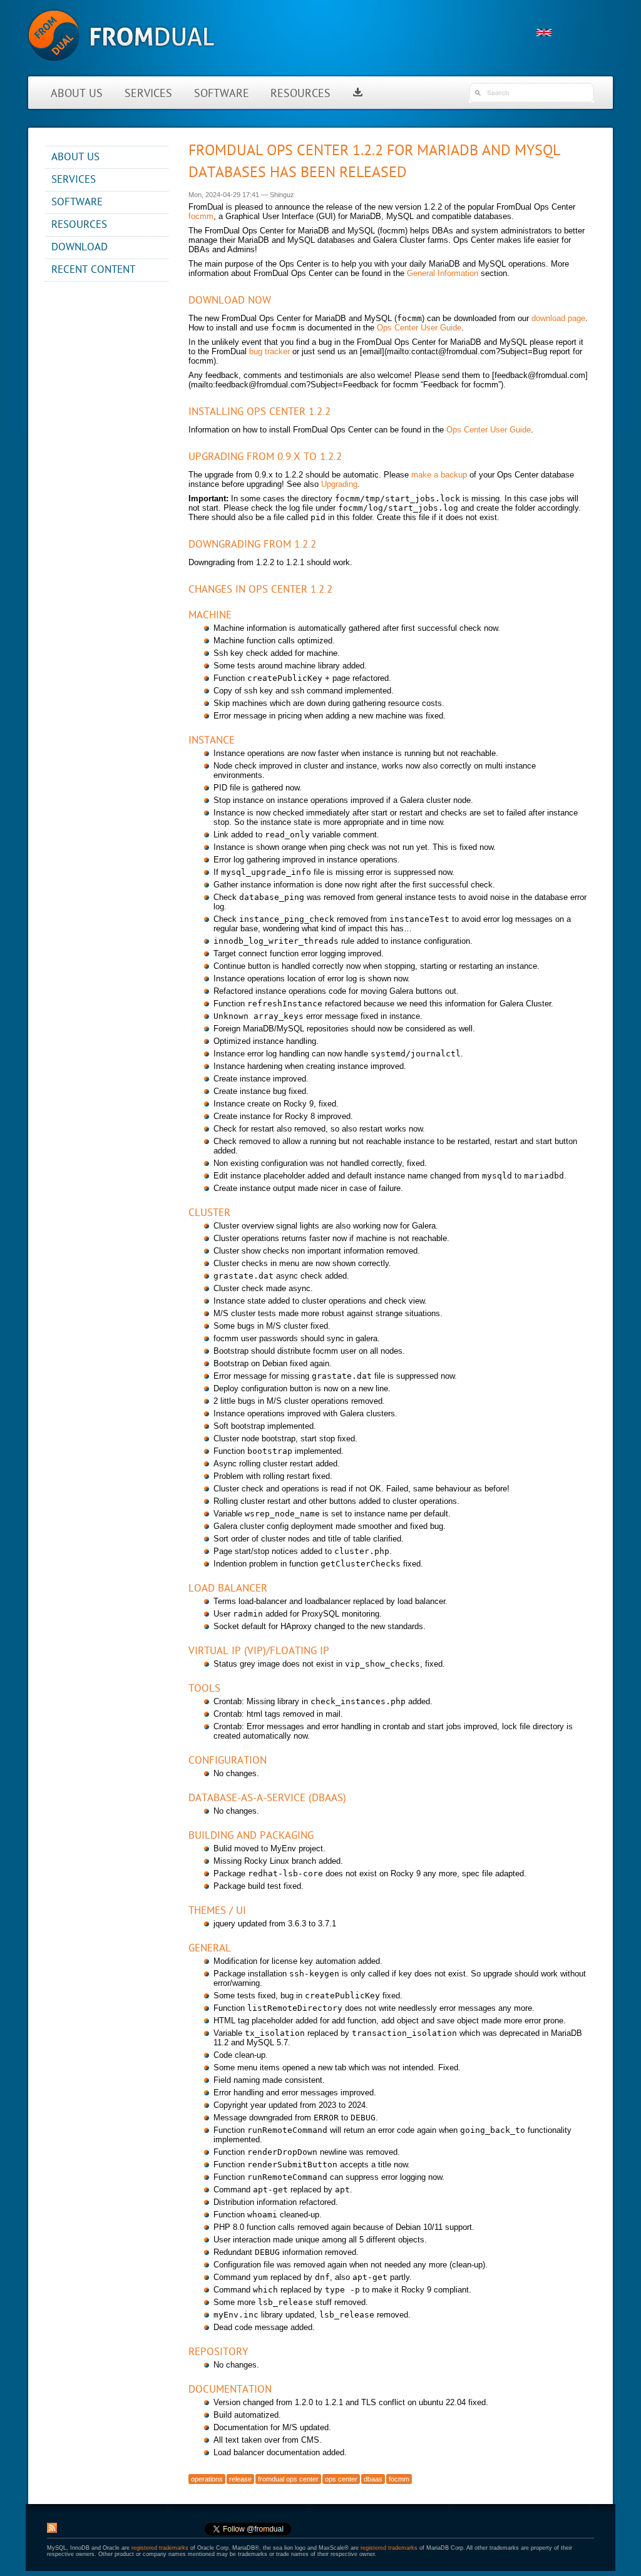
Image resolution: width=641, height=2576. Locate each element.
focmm (201, 216)
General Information (443, 273)
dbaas (373, 2479)
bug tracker (269, 351)
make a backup (439, 475)
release (240, 2479)
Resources (300, 94)
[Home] (121, 69)
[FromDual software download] (358, 94)
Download (79, 248)
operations (207, 2479)
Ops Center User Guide (419, 328)
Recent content (93, 270)
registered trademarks (160, 2548)
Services (148, 94)
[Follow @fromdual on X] (248, 2533)
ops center (341, 2479)
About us (77, 94)
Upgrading (339, 484)
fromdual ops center (288, 2479)
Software (222, 94)
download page (558, 318)
